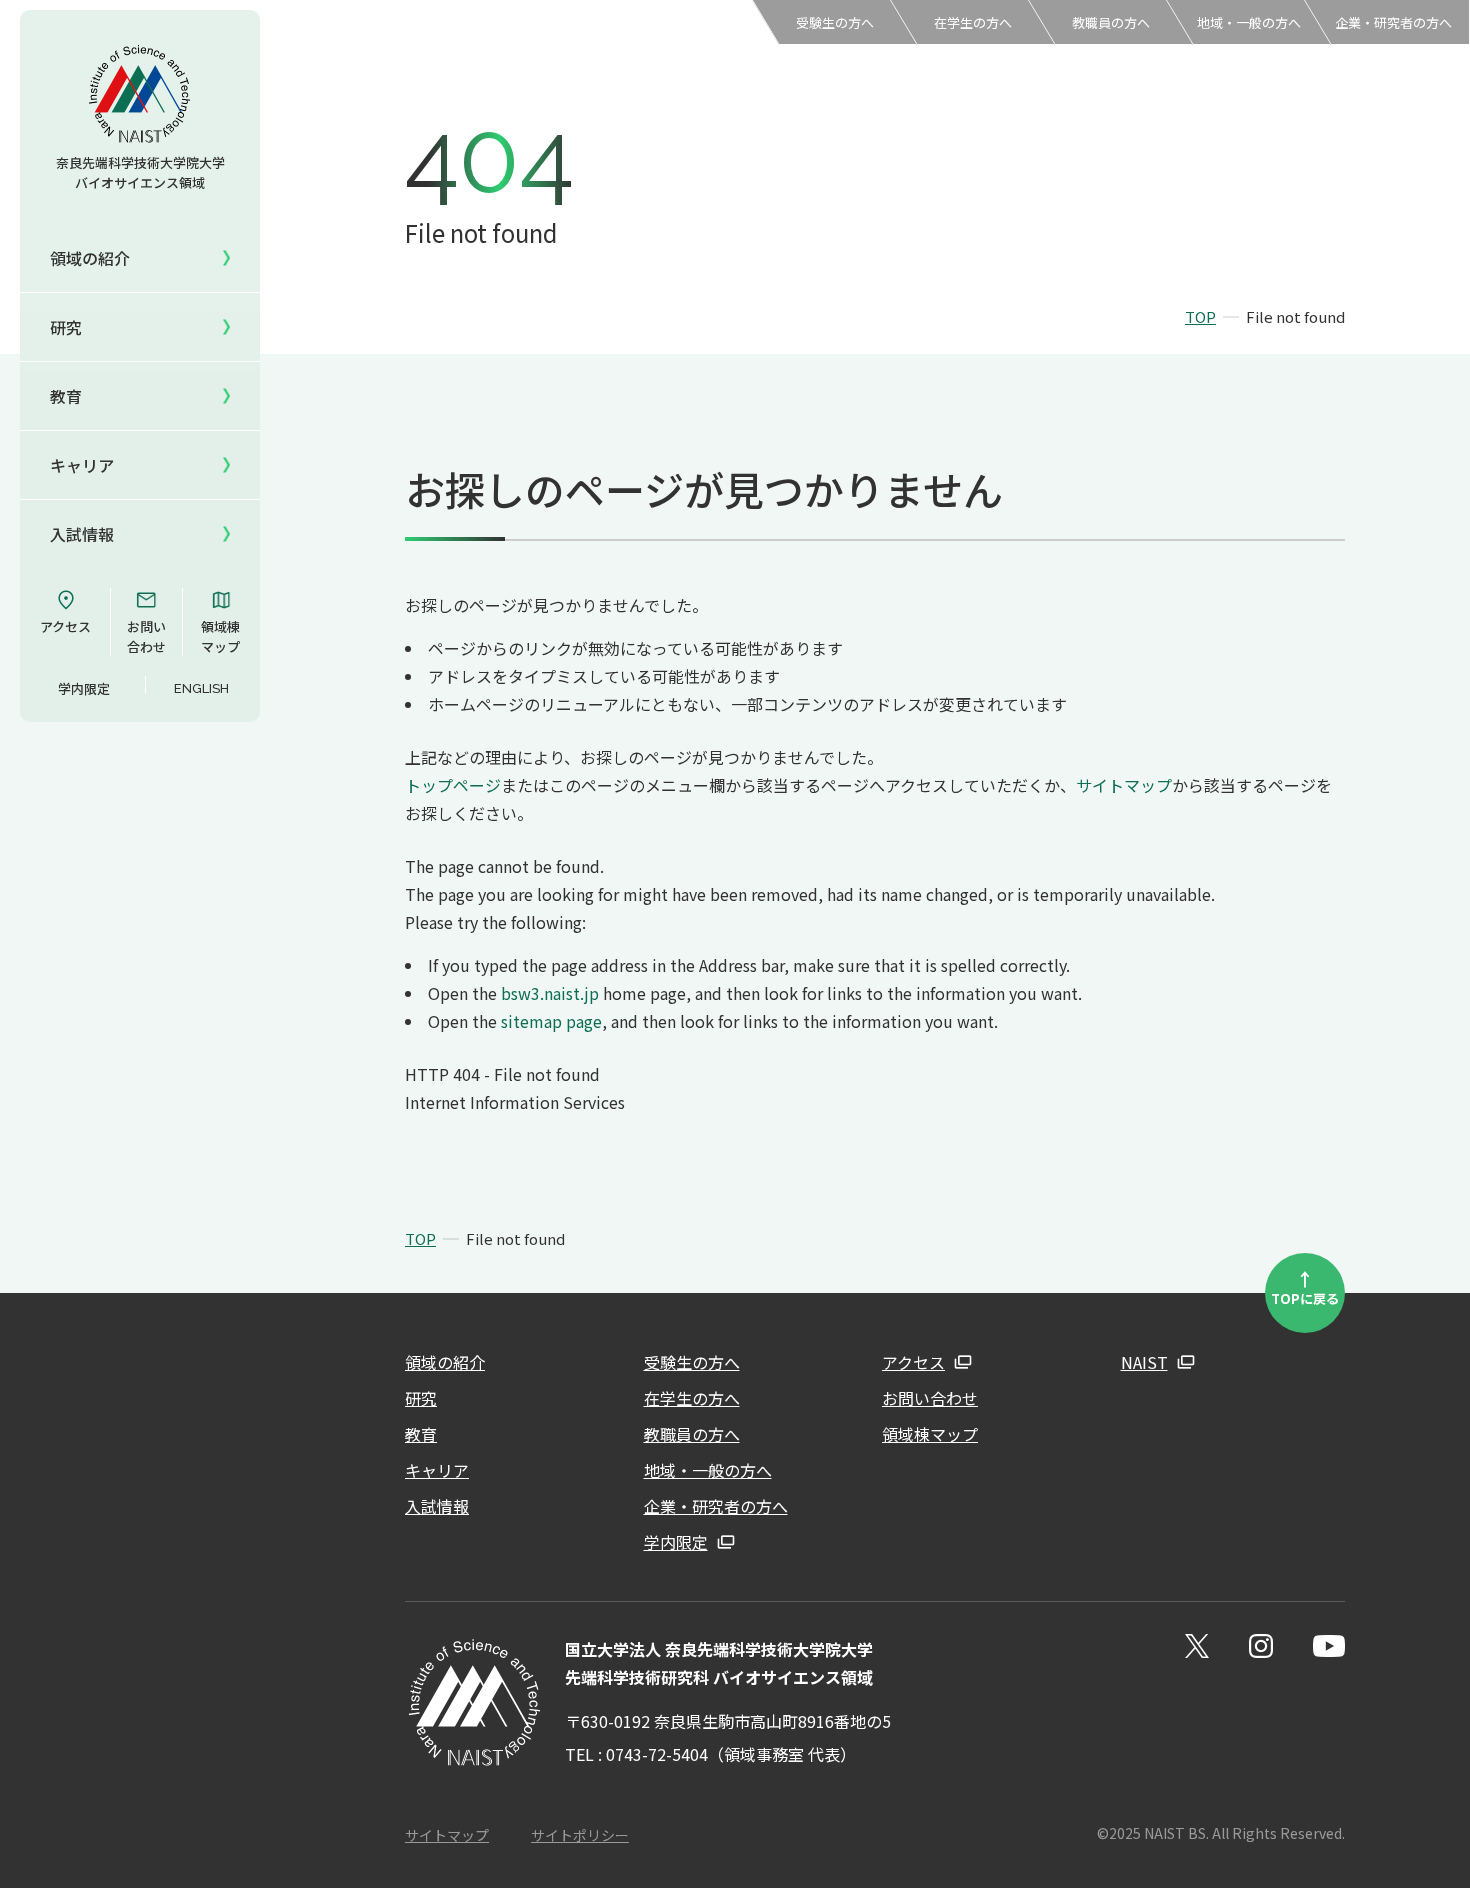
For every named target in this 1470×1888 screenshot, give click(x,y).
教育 (421, 1434)
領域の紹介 (445, 1362)
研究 (421, 1398)
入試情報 (82, 534)
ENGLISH (201, 688)
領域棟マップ (220, 636)
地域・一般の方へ (1249, 22)
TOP (1200, 316)
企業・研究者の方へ (1393, 22)
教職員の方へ (1111, 22)
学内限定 (84, 688)
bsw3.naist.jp (550, 993)
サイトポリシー (580, 1835)
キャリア (82, 465)
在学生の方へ (973, 22)
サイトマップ (1124, 785)
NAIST (1144, 1362)
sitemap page (551, 1021)
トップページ (453, 785)
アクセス (65, 626)
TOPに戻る (1305, 1287)
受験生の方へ (835, 22)
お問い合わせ (146, 636)
